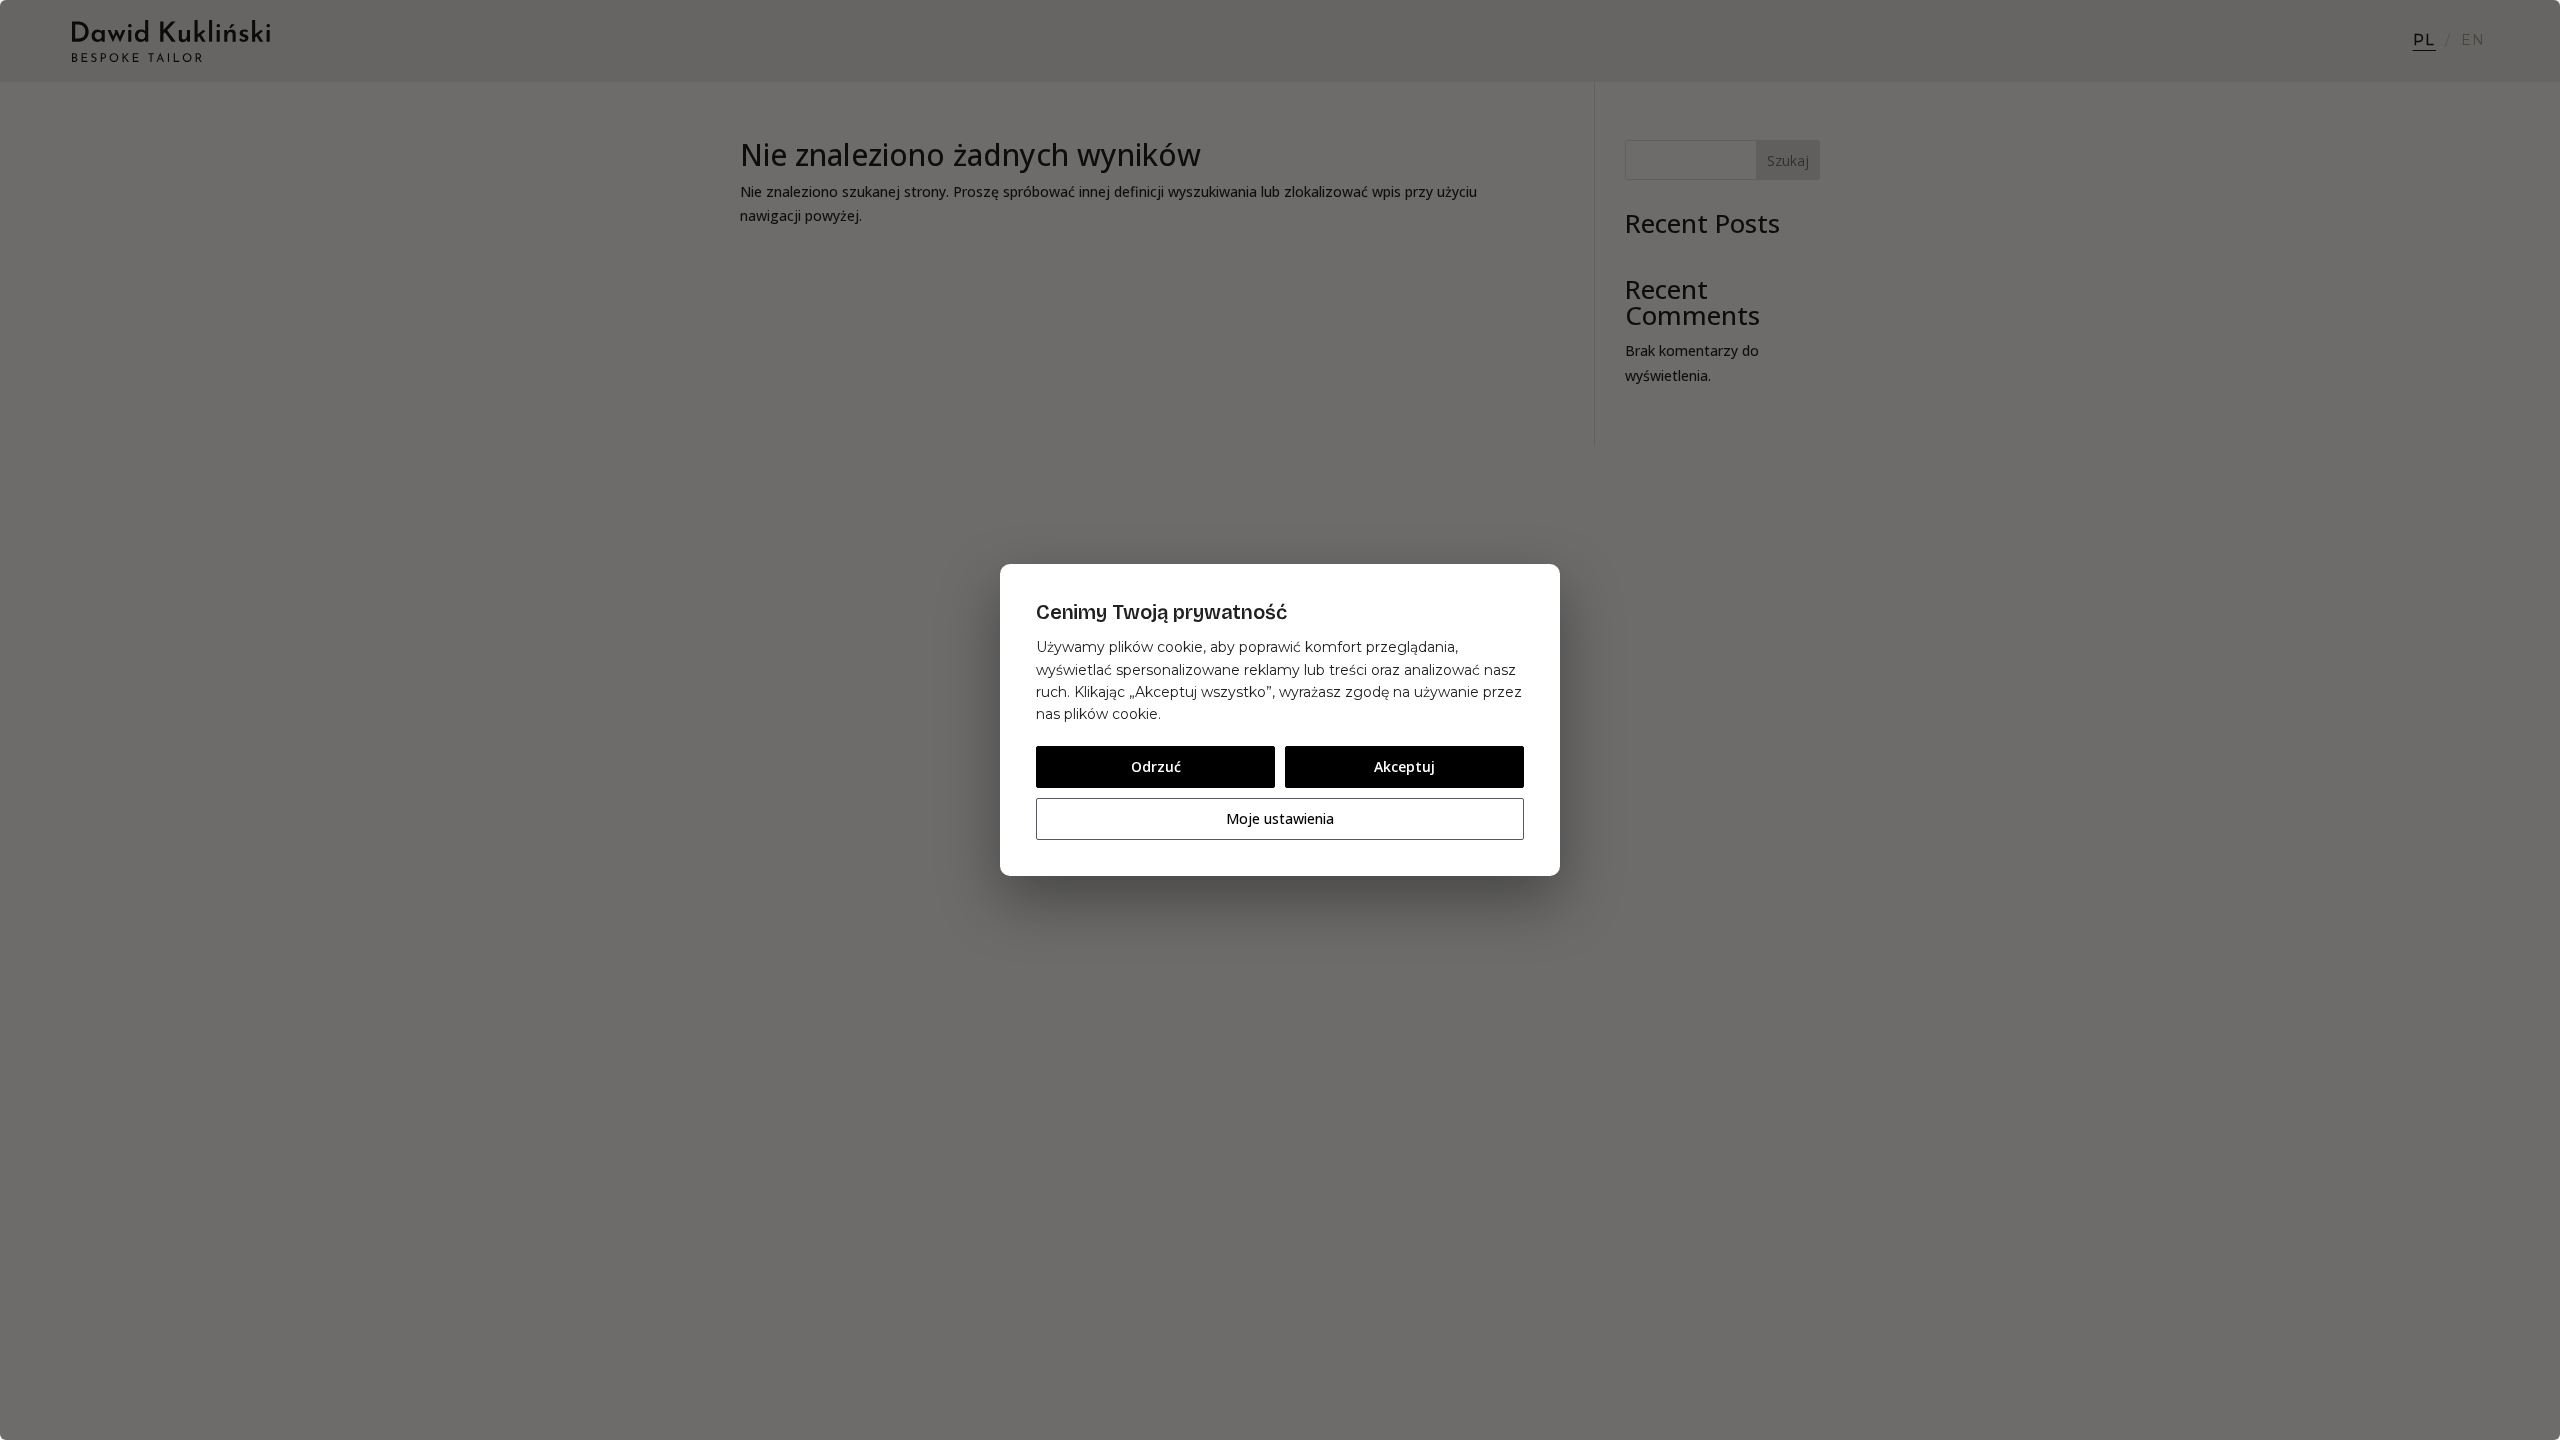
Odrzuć (1156, 766)
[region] (1280, 720)
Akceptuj (1404, 766)
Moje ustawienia (1280, 818)
